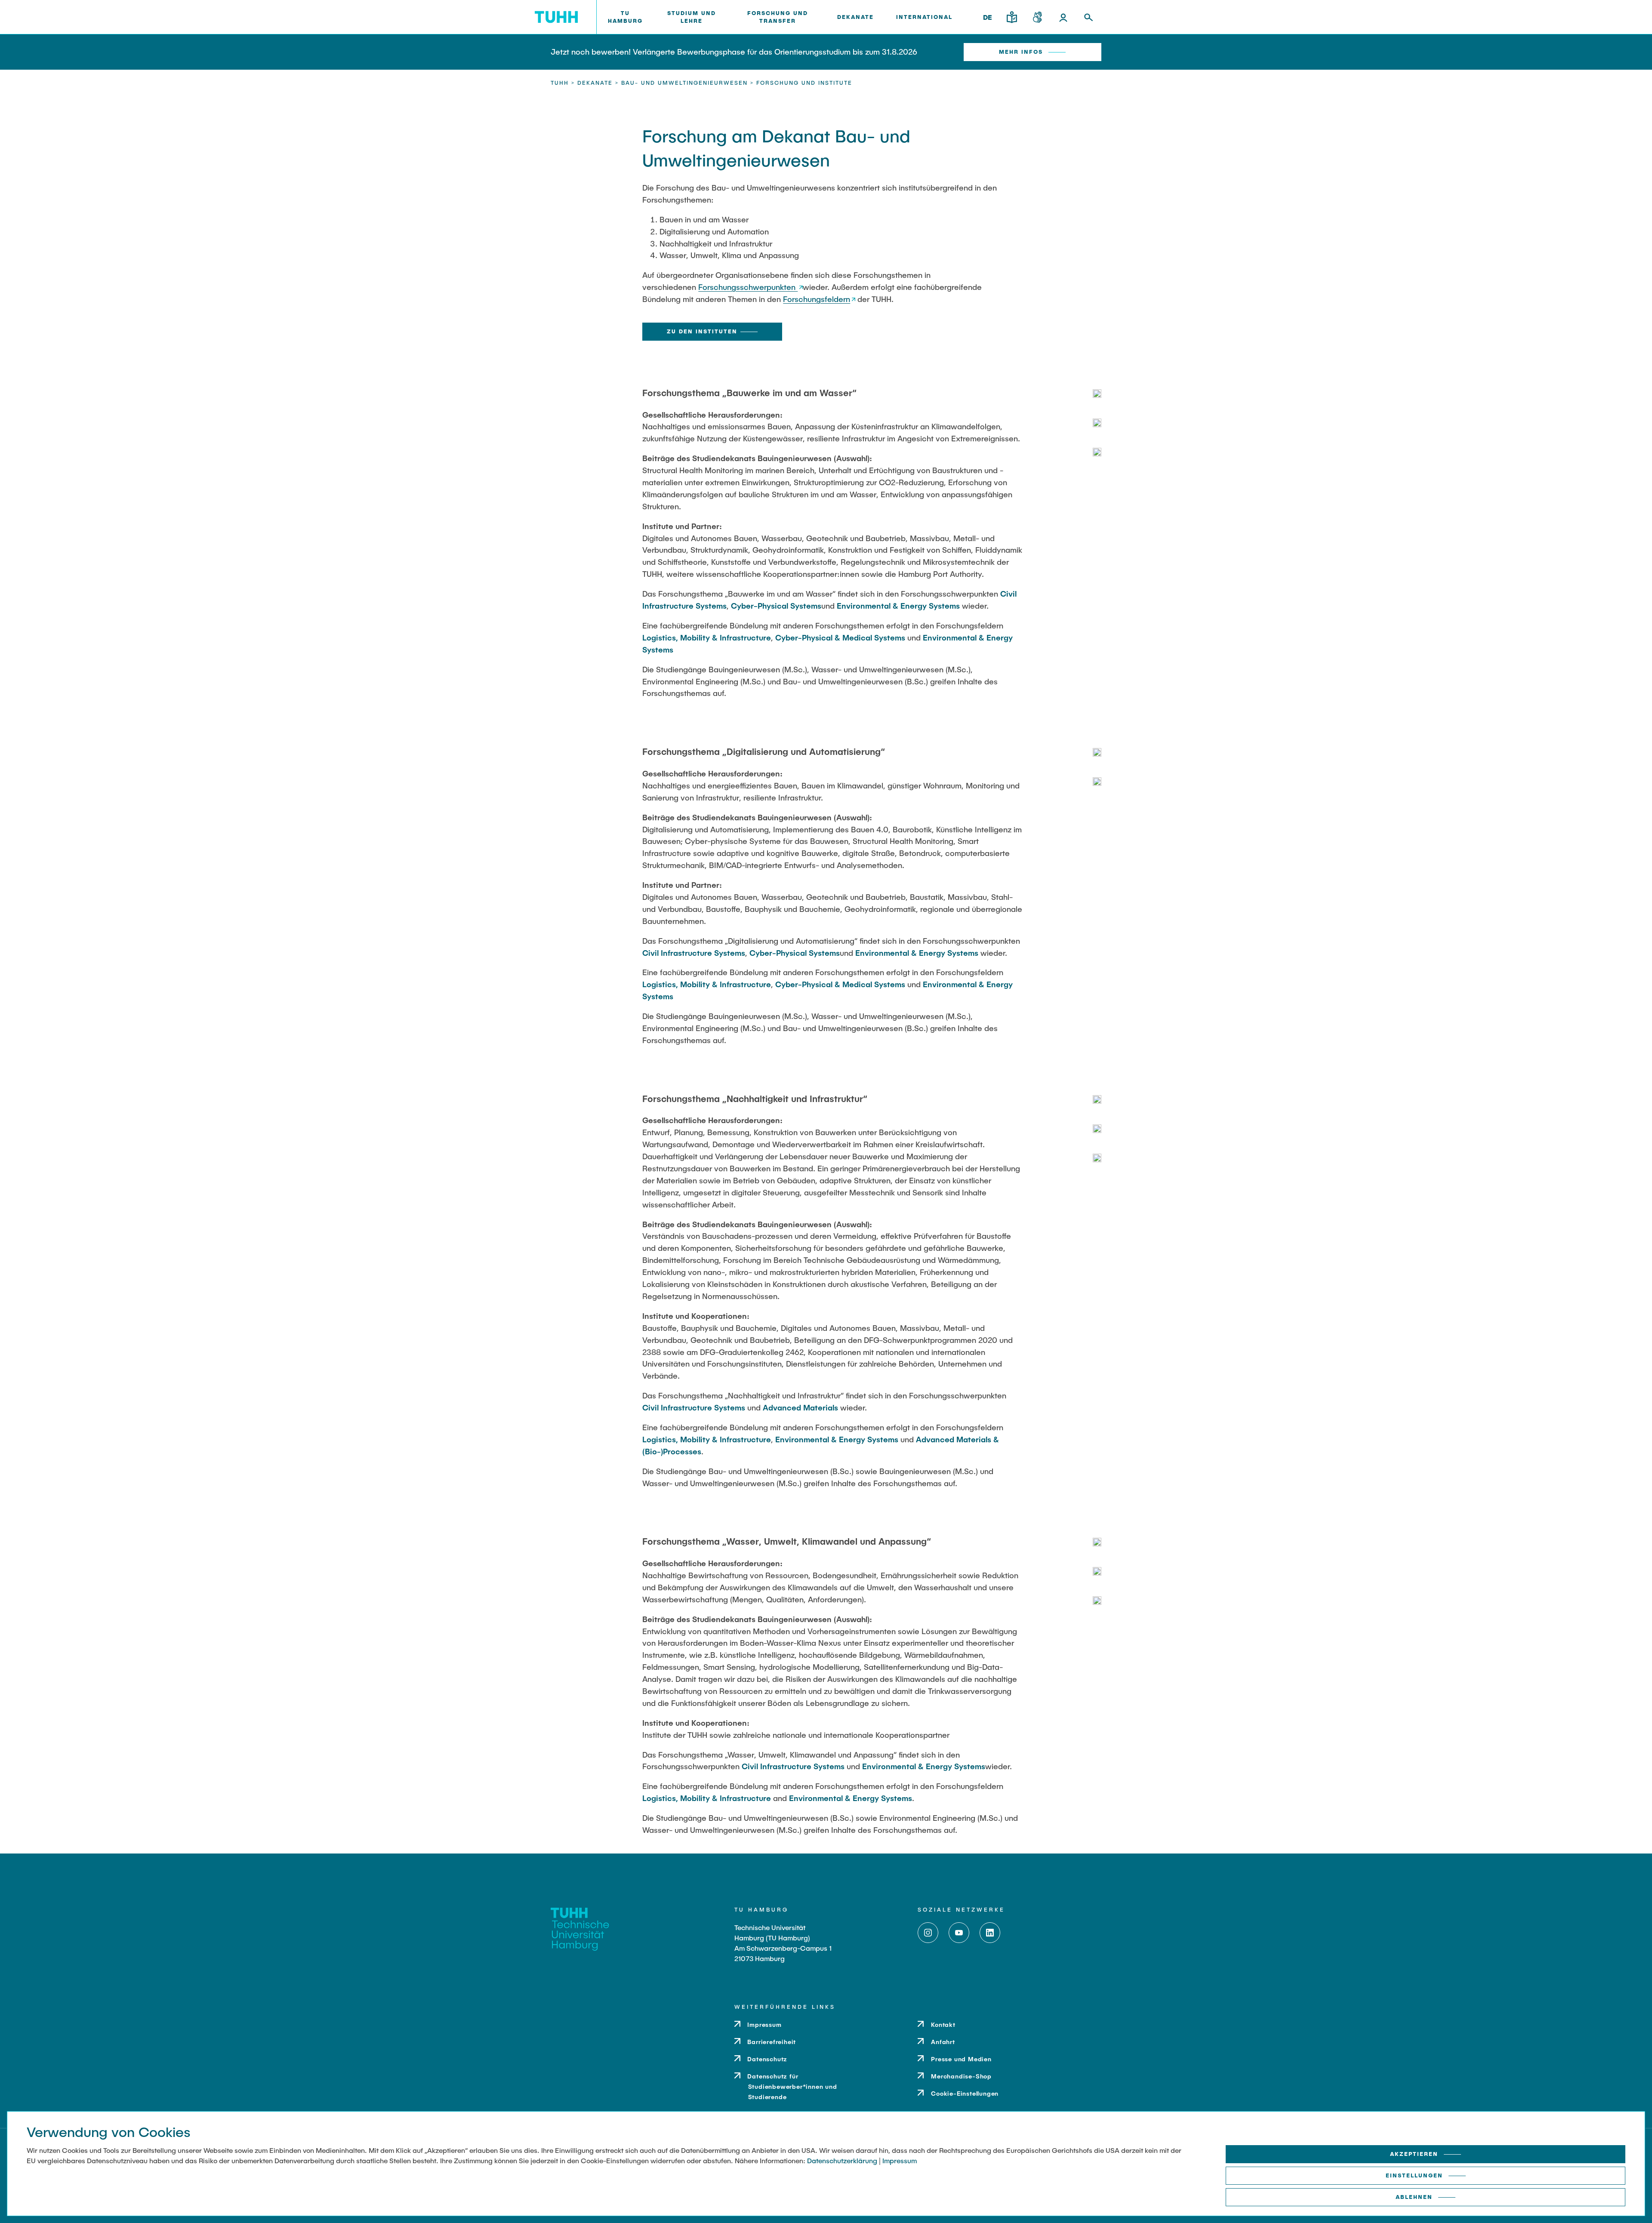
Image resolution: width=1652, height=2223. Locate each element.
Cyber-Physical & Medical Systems (840, 637)
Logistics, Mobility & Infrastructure (707, 637)
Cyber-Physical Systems (776, 606)
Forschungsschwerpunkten (748, 287)
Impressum (900, 2160)
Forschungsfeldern (817, 299)
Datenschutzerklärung (842, 2160)
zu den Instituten (702, 331)
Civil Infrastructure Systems (694, 953)
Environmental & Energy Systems (898, 606)
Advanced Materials (800, 1407)
